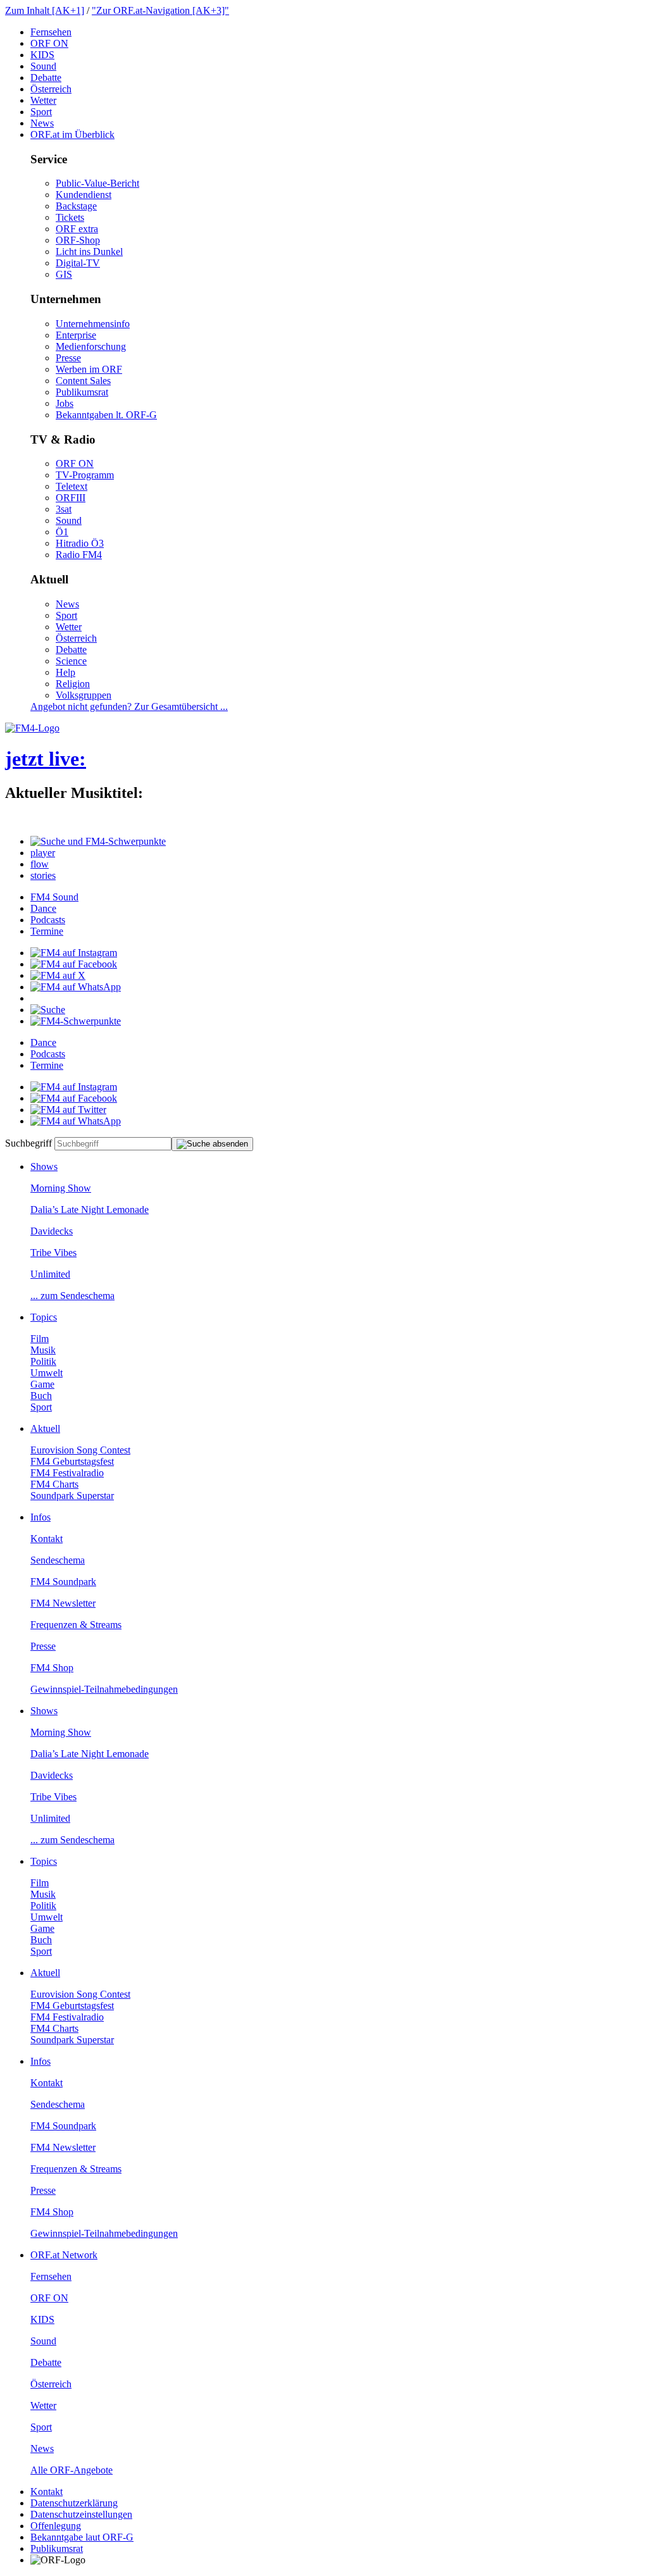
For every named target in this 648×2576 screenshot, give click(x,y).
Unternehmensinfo (93, 324)
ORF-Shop (78, 240)
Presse (68, 358)
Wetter (43, 100)
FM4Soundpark (63, 1582)
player (43, 853)
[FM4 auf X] (58, 975)
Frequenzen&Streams (76, 1625)
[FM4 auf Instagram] (74, 953)
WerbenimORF (89, 369)
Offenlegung (56, 2526)
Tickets (70, 217)
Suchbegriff (28, 1143)
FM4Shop (52, 1668)
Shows (44, 1167)
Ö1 (62, 532)
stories (43, 875)
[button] (98, 841)
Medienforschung (91, 346)
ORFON (49, 43)
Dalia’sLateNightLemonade (90, 1210)
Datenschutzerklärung (74, 2503)
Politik (43, 1361)
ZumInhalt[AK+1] (45, 10)
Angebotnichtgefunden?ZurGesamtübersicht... (129, 706)
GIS (64, 274)
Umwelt (47, 1373)
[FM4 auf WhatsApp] (76, 987)
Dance (43, 908)
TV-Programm (85, 475)
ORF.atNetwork (64, 2255)
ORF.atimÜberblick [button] (72, 134)
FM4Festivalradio (67, 1473)
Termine (47, 931)
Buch (41, 1396)
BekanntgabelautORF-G (82, 2537)
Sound (43, 66)
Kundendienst (84, 195)
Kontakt (47, 1539)
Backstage (76, 206)
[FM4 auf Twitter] (68, 1110)
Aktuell (45, 1428)
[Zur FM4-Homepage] (32, 728)
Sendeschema (58, 1560)
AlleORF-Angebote (72, 2470)
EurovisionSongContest (80, 1450)
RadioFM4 (79, 555)
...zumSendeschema (72, 1296)
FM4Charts (54, 1484)
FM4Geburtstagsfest (72, 1461)
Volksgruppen (84, 695)
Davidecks (52, 1231)
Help (65, 672)
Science (71, 661)
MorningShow (61, 1188)
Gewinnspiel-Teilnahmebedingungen (104, 1689)
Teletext (72, 486)
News (42, 123)
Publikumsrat (82, 392)
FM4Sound (54, 897)
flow (40, 864)
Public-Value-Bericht (97, 183)
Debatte (46, 78)
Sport (41, 112)
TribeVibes (53, 1253)
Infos (40, 1517)
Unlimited (50, 1274)
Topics (44, 1317)
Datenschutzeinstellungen (81, 2514)
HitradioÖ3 (80, 543)
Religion (73, 684)
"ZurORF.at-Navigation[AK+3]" (160, 10)
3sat (64, 509)
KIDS (42, 55)
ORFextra (77, 229)
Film (40, 1339)
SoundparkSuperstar (72, 1496)
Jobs (65, 403)
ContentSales (83, 381)
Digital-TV (78, 263)
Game (42, 1384)
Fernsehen (51, 32)
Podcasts (48, 920)
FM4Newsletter (63, 1603)
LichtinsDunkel (89, 252)
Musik (43, 1350)
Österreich (51, 89)
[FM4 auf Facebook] (74, 964)
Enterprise (76, 335)
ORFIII (71, 498)
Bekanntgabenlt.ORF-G (106, 415)
